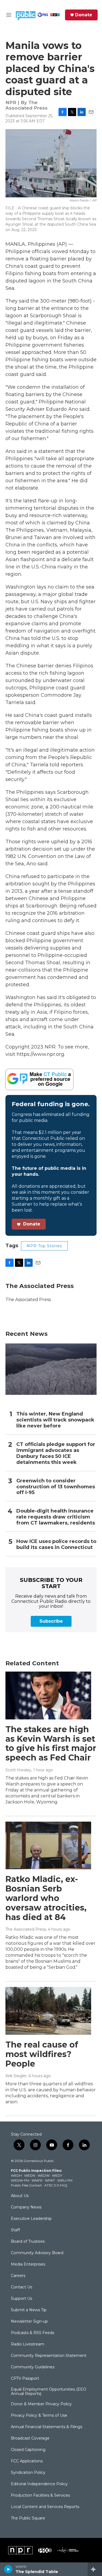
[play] (8, 2569)
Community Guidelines (33, 2367)
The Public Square (28, 2518)
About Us (20, 2196)
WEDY (57, 2175)
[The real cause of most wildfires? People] (48, 2011)
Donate (84, 15)
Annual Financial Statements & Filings (47, 2427)
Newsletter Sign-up (29, 2322)
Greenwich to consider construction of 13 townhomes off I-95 (56, 1487)
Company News (26, 2207)
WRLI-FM (65, 2180)
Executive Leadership (31, 2219)
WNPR (37, 2180)
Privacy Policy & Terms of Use (39, 2416)
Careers (18, 2276)
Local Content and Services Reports (45, 2507)
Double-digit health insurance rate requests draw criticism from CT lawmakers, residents (56, 1517)
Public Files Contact (26, 2185)
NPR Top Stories (44, 1246)
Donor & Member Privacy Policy (41, 2404)
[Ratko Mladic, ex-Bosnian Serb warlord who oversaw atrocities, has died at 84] (48, 1846)
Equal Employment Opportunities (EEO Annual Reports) (49, 2392)
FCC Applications (27, 2461)
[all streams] (95, 2569)
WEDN (30, 2175)
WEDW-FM (20, 2180)
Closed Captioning (28, 2450)
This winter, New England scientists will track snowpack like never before (55, 1420)
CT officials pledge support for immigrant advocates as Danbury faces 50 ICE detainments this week (56, 1453)
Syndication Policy (28, 2473)
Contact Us (21, 2287)
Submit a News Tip (29, 2310)
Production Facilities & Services (40, 2496)
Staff (15, 2230)
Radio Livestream (28, 2344)
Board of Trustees (28, 2242)
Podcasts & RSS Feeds (33, 2333)
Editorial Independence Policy (39, 2484)
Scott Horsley (18, 1770)
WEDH (16, 2175)
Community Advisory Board (37, 2253)
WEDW (44, 2175)
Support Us (21, 2299)
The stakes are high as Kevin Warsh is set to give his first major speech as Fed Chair (51, 1743)
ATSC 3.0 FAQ (56, 2185)
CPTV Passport (25, 2379)
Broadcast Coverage (30, 2438)
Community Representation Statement (49, 2356)
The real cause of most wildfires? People (42, 2054)
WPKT (50, 2180)
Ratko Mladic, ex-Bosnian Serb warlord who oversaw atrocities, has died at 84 (46, 1898)
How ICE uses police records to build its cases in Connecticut (56, 1544)
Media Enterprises (28, 2264)
